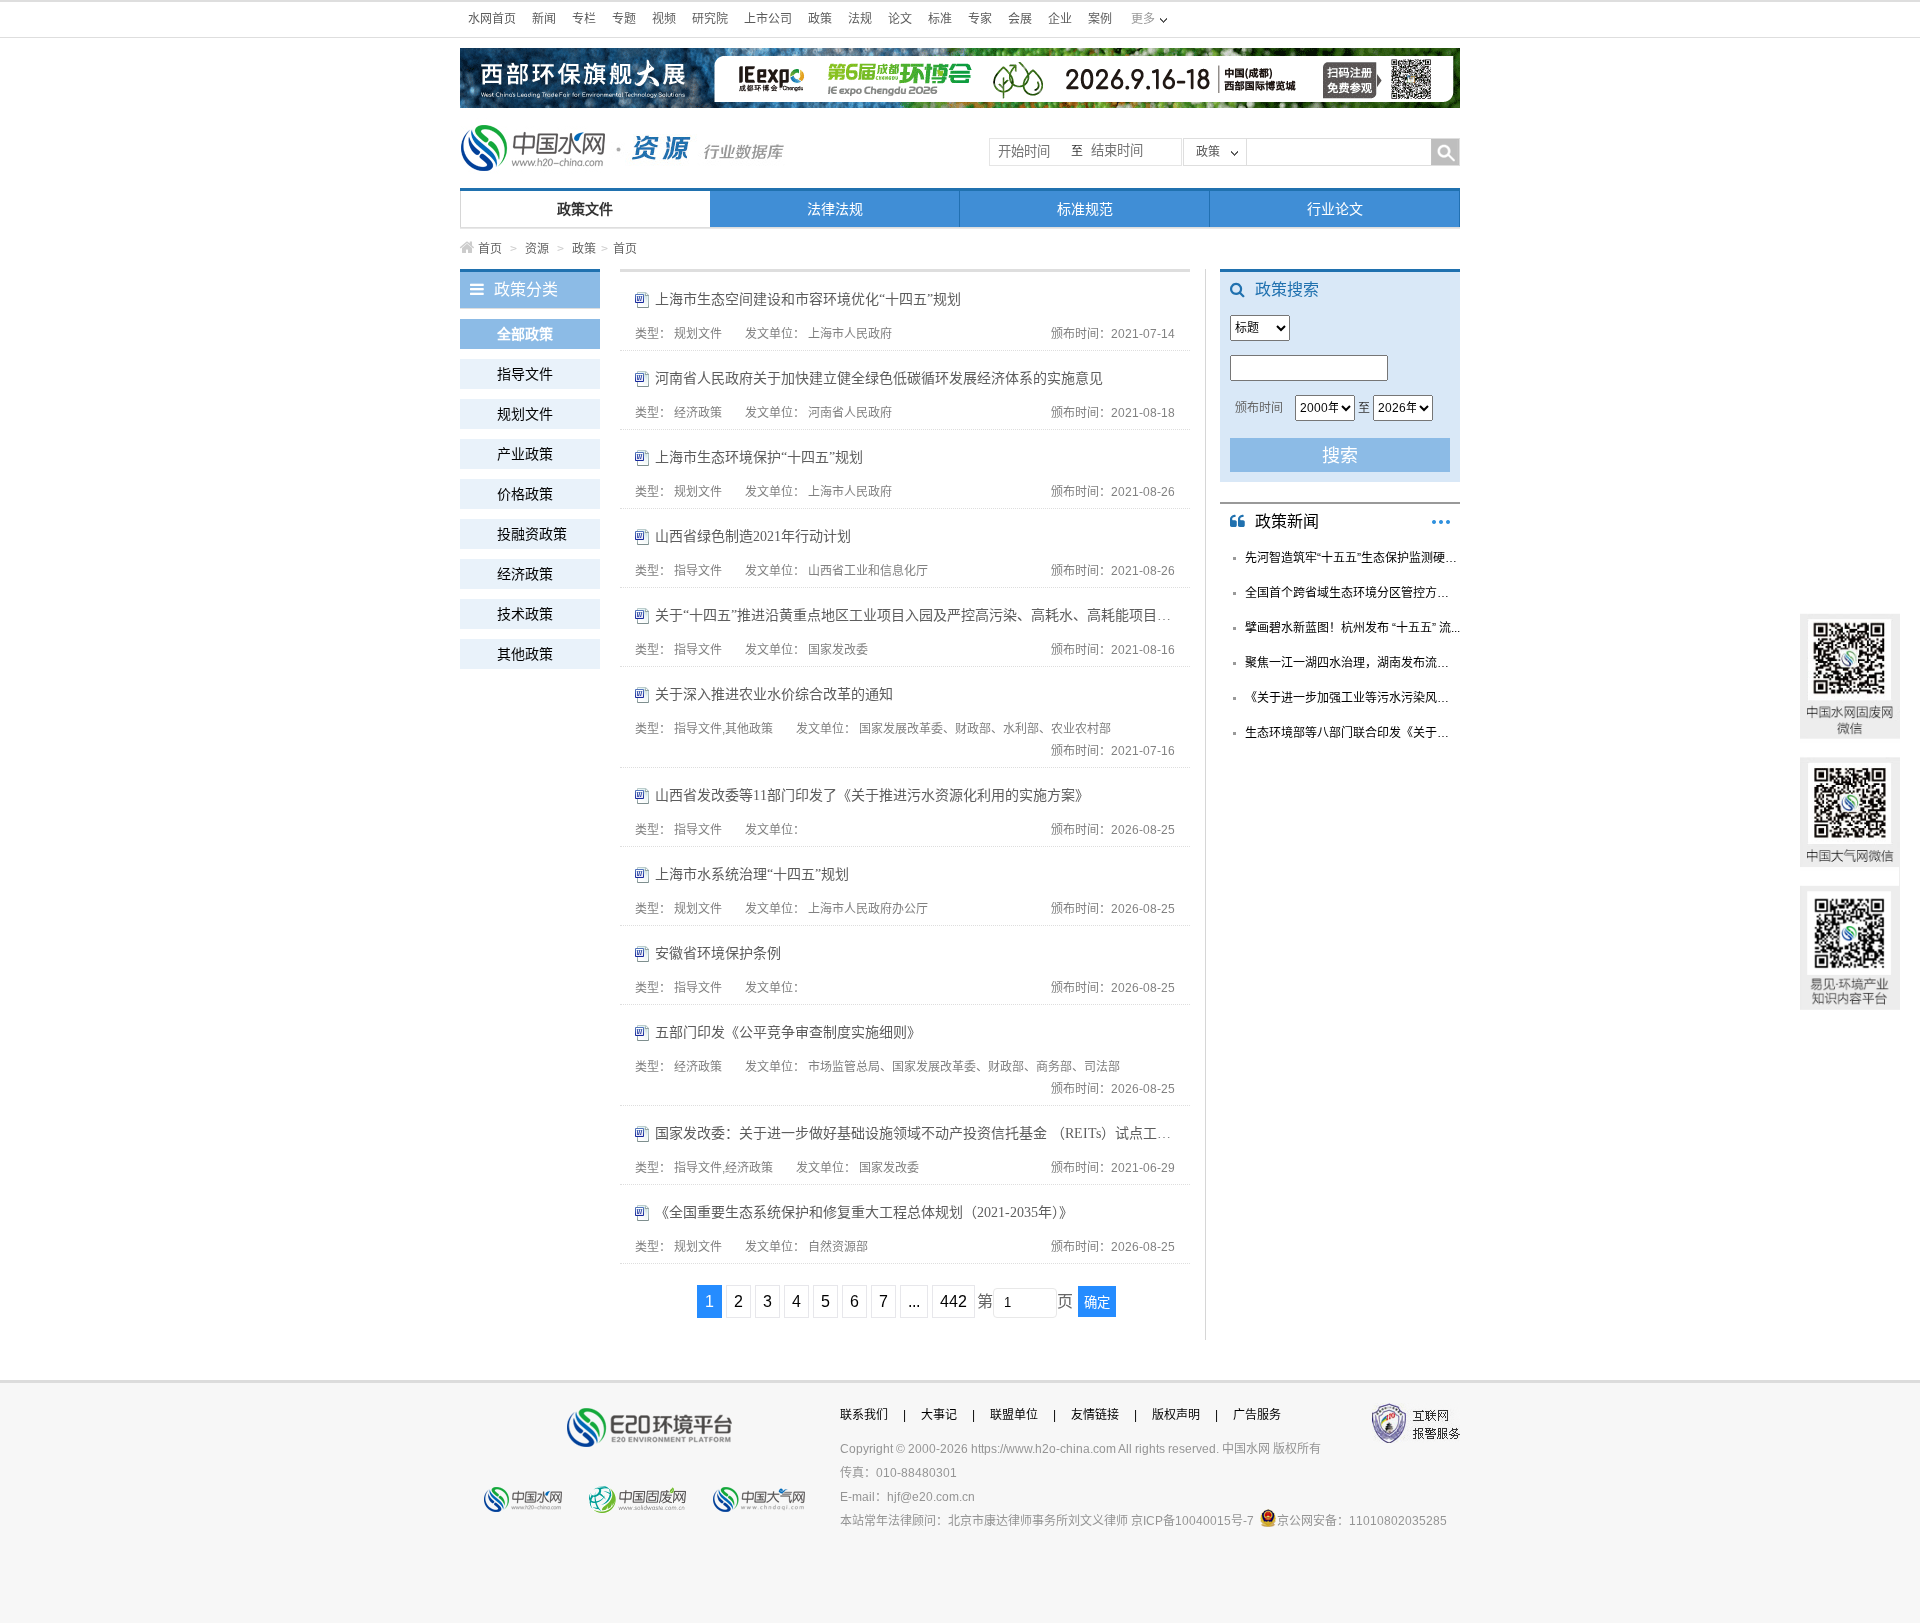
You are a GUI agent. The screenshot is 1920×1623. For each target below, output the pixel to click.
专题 (624, 19)
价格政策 (525, 494)
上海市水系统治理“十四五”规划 (752, 874)
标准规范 (1085, 209)
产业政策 (525, 454)
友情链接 (1095, 1415)
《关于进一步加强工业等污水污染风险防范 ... (1352, 698)
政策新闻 (1287, 521)
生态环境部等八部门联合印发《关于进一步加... (1352, 733)
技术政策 (525, 614)
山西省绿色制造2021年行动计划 (753, 536)
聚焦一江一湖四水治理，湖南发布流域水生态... (1352, 663)
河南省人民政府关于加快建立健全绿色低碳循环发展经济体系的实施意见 (879, 378)
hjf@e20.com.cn (931, 1497)
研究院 (710, 19)
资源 (537, 249)
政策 (820, 19)
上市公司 (768, 19)
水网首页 (492, 19)
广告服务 (1257, 1415)
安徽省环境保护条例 (718, 953)
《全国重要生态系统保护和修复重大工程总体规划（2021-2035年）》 (864, 1212)
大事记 (939, 1415)
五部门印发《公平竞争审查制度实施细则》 (788, 1032)
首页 (490, 249)
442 (953, 1301)
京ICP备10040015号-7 (1192, 1521)
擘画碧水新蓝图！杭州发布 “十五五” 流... (1352, 628)
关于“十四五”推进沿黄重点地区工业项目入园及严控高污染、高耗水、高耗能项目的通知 (915, 615)
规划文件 (525, 414)
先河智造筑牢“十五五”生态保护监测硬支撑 (1352, 558)
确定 (1097, 1302)
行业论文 (1335, 209)
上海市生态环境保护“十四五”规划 (759, 457)
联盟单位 (1014, 1415)
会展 (1020, 19)
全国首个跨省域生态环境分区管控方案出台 (1352, 593)
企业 (1060, 19)
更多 (1441, 522)
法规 (860, 19)
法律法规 (835, 209)
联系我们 (864, 1415)
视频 (664, 19)
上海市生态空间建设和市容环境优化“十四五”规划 (808, 299)
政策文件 (585, 209)
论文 (900, 19)
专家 (980, 19)
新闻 (544, 19)
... (914, 1301)
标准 (940, 19)
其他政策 (525, 654)
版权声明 (1176, 1415)
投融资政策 (532, 534)
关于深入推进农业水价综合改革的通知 (774, 694)
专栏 (584, 19)
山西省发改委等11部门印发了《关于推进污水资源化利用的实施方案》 (872, 795)
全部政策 (525, 334)
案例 (1100, 19)
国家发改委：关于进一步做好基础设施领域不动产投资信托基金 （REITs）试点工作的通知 (915, 1133)
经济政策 (525, 574)
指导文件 (525, 374)
